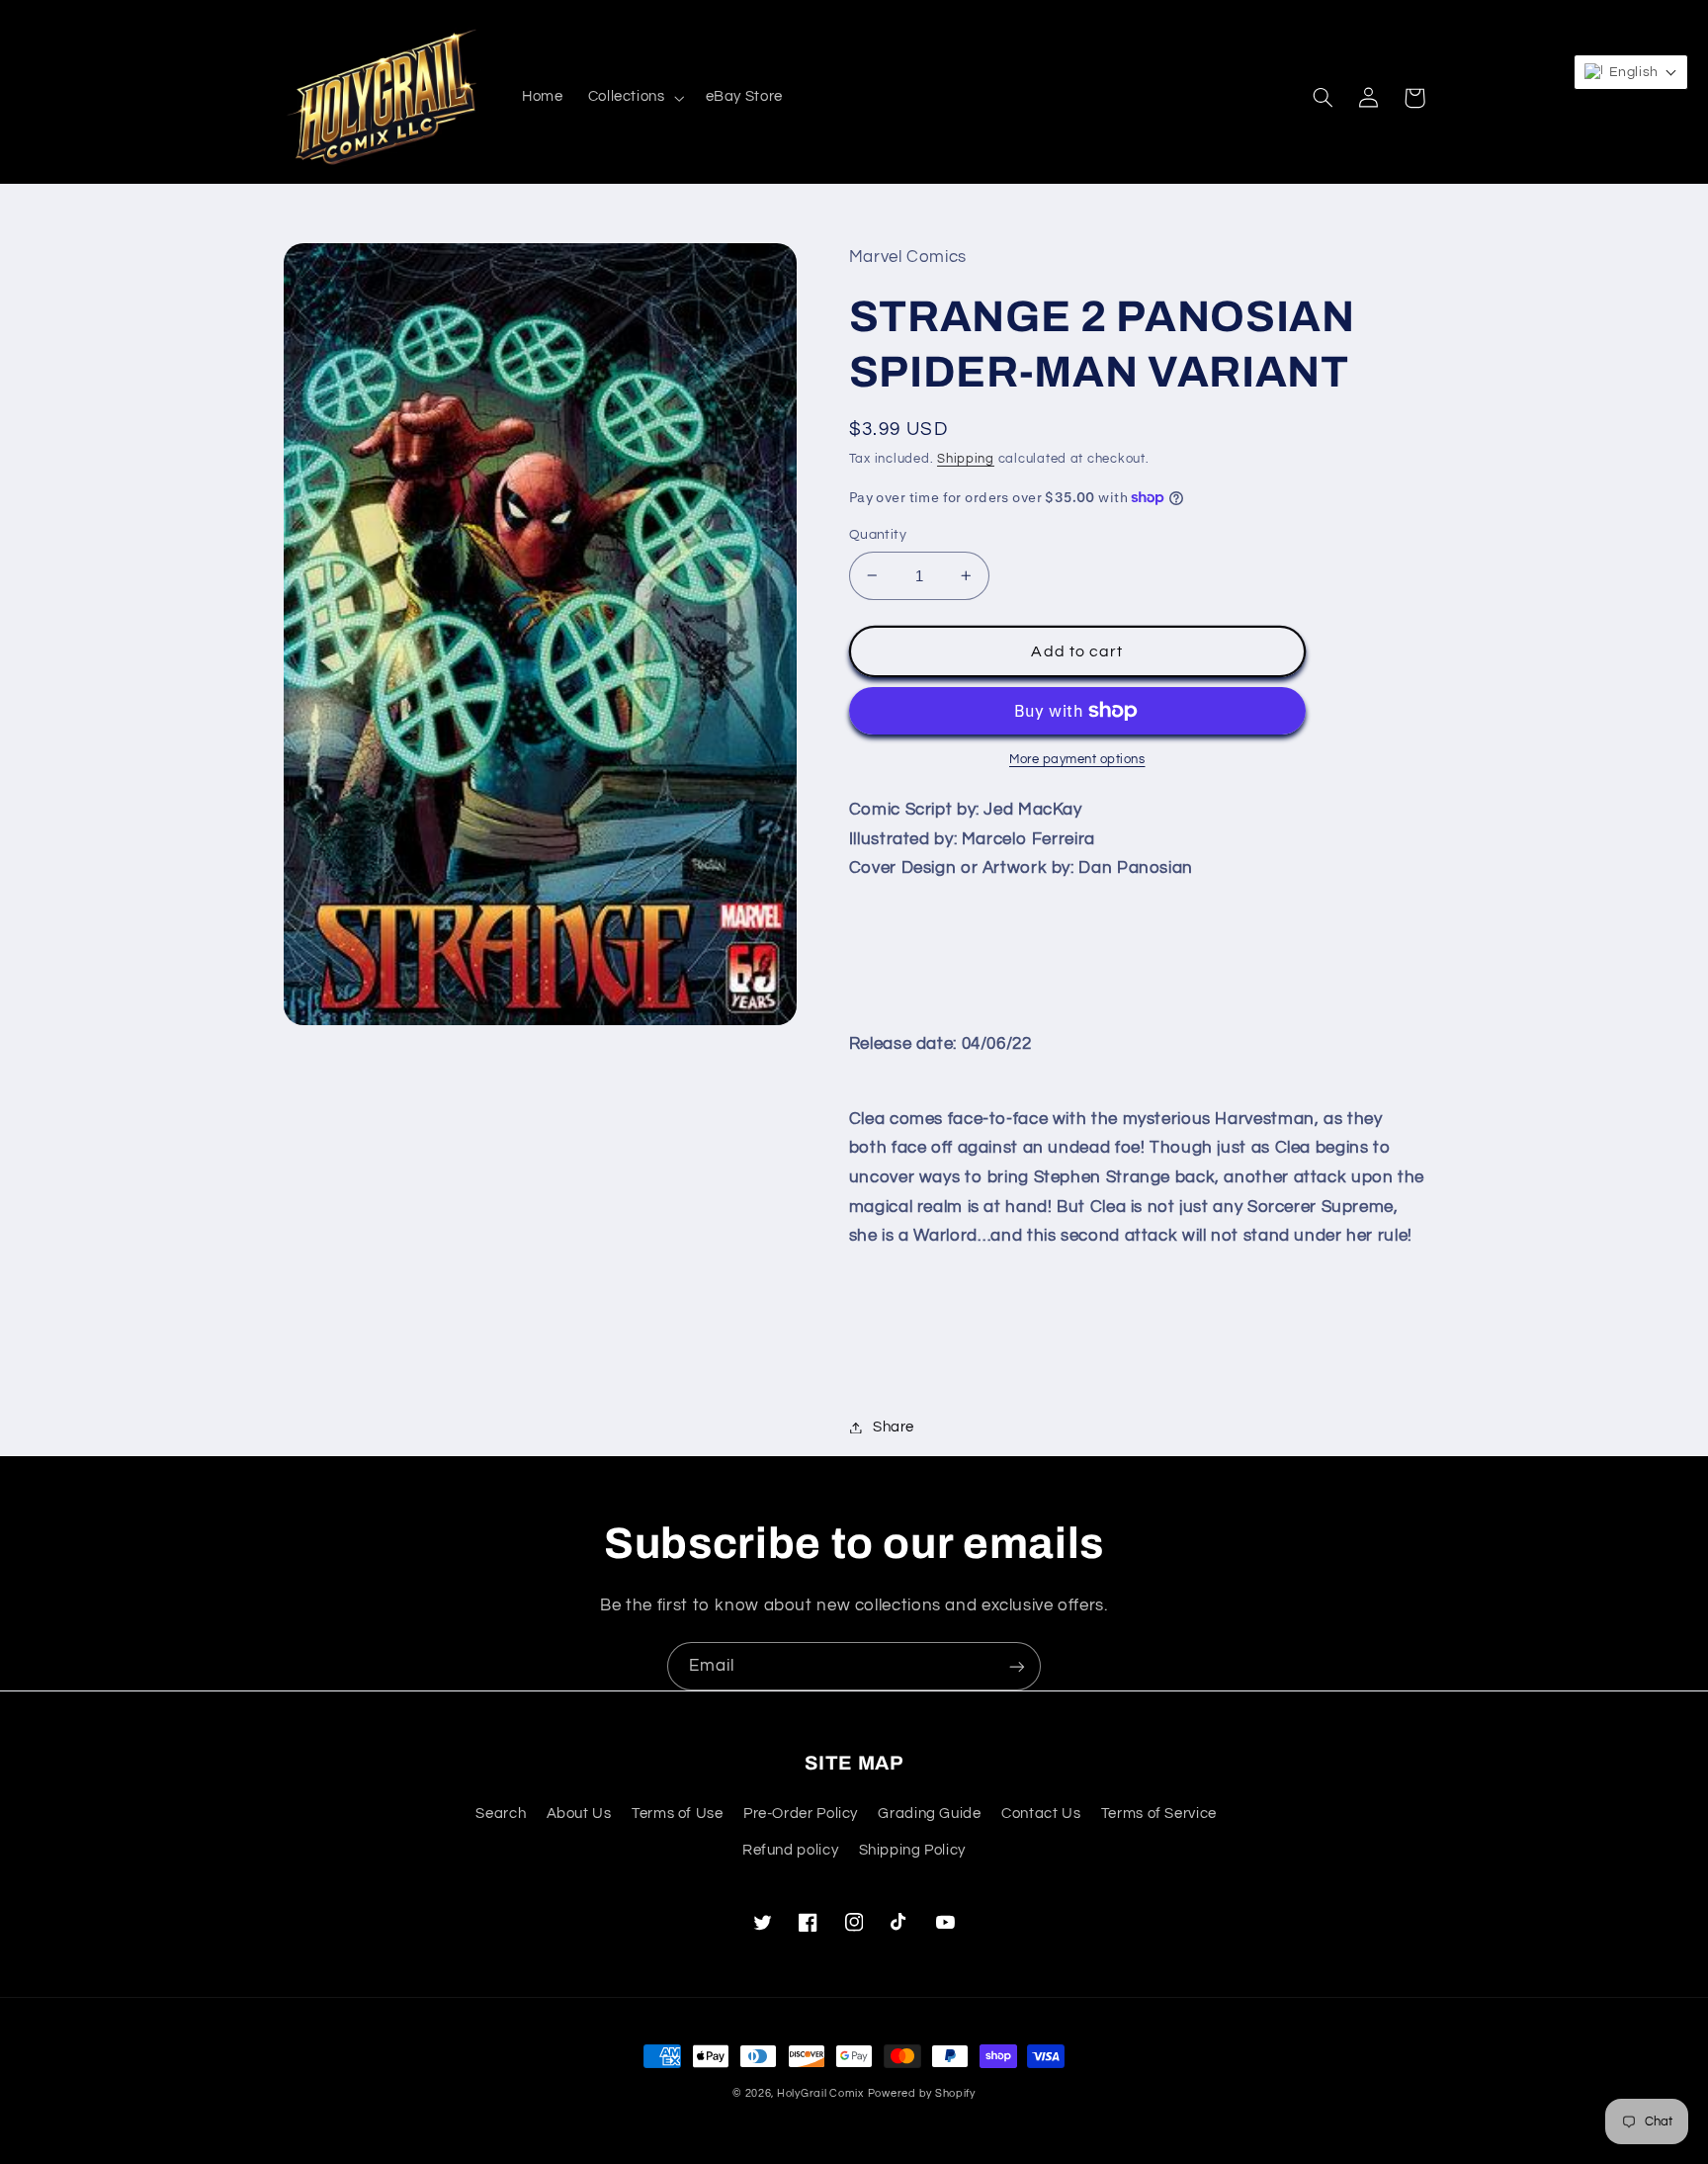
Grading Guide (929, 1814)
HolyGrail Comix (820, 2093)
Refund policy (790, 1850)
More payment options (1077, 760)
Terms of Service (1159, 1814)
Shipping (966, 459)
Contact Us (1041, 1814)
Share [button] (894, 1427)
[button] (634, 98)
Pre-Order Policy (801, 1814)
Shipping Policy (912, 1850)
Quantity (878, 535)
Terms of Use (678, 1814)
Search (501, 1814)
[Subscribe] (1017, 1666)
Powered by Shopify (922, 2093)
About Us (579, 1814)
